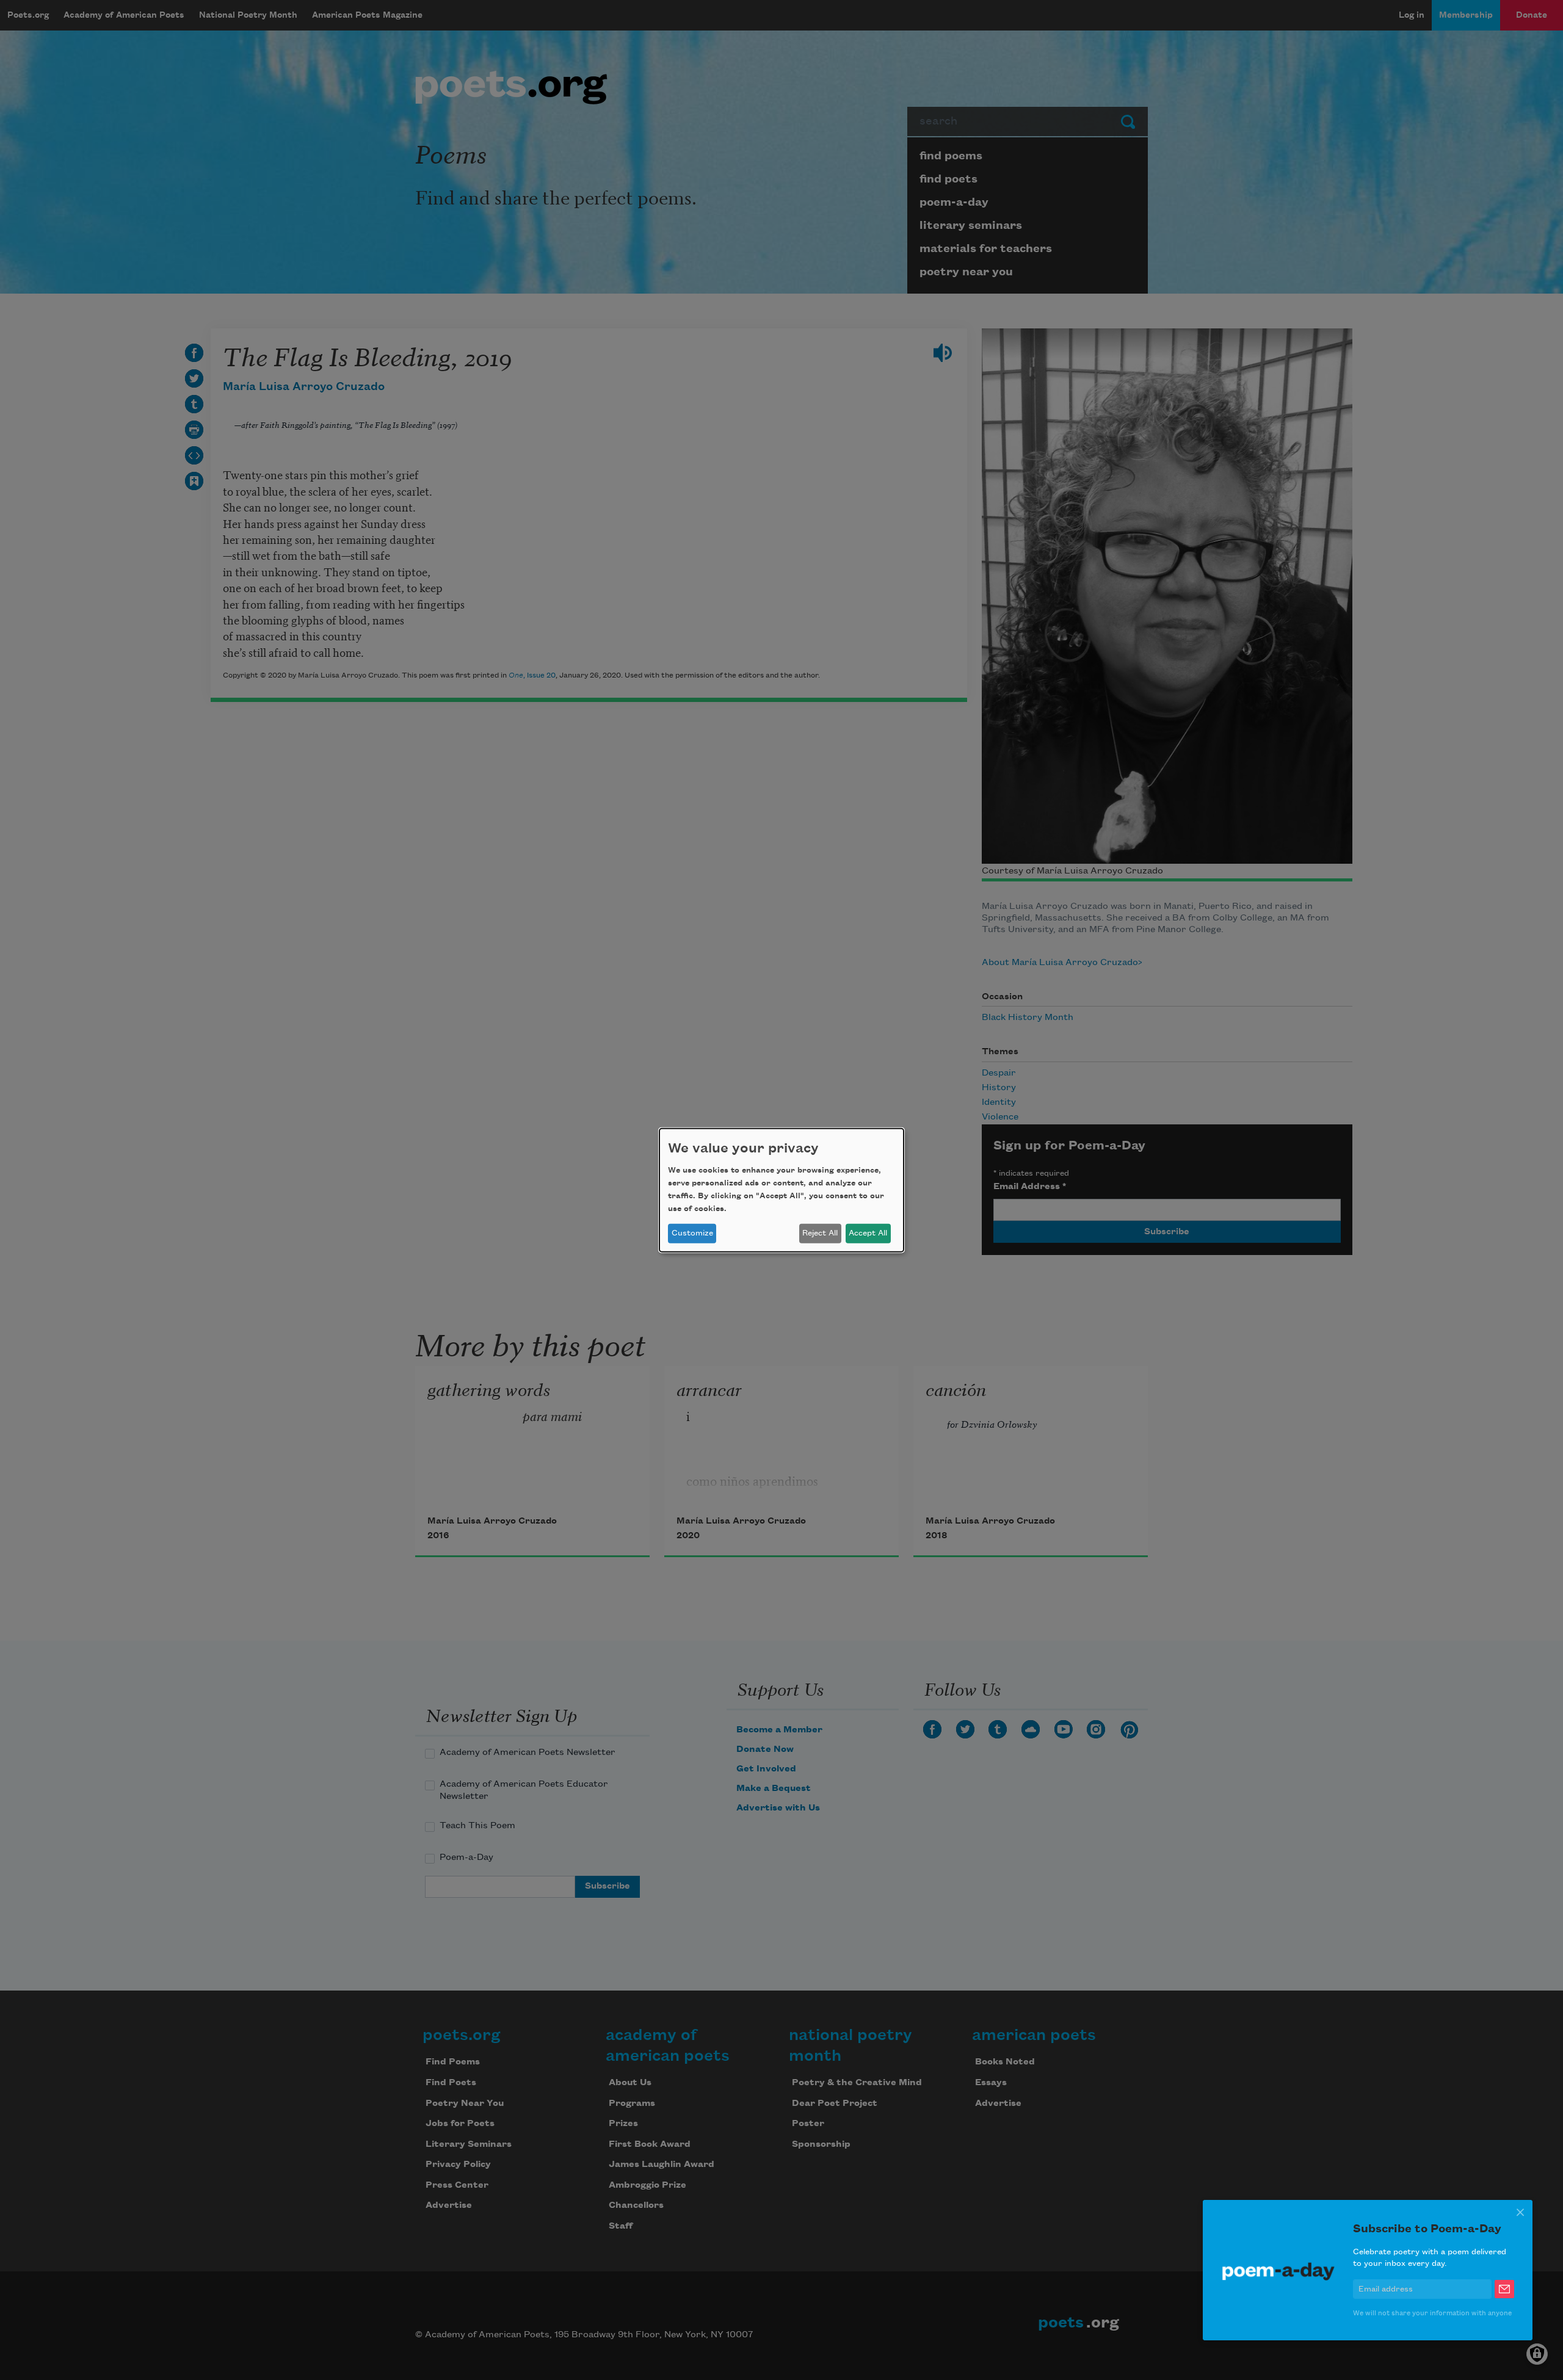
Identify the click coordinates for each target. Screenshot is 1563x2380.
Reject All (820, 1233)
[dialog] (781, 1190)
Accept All (868, 1233)
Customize (692, 1233)
